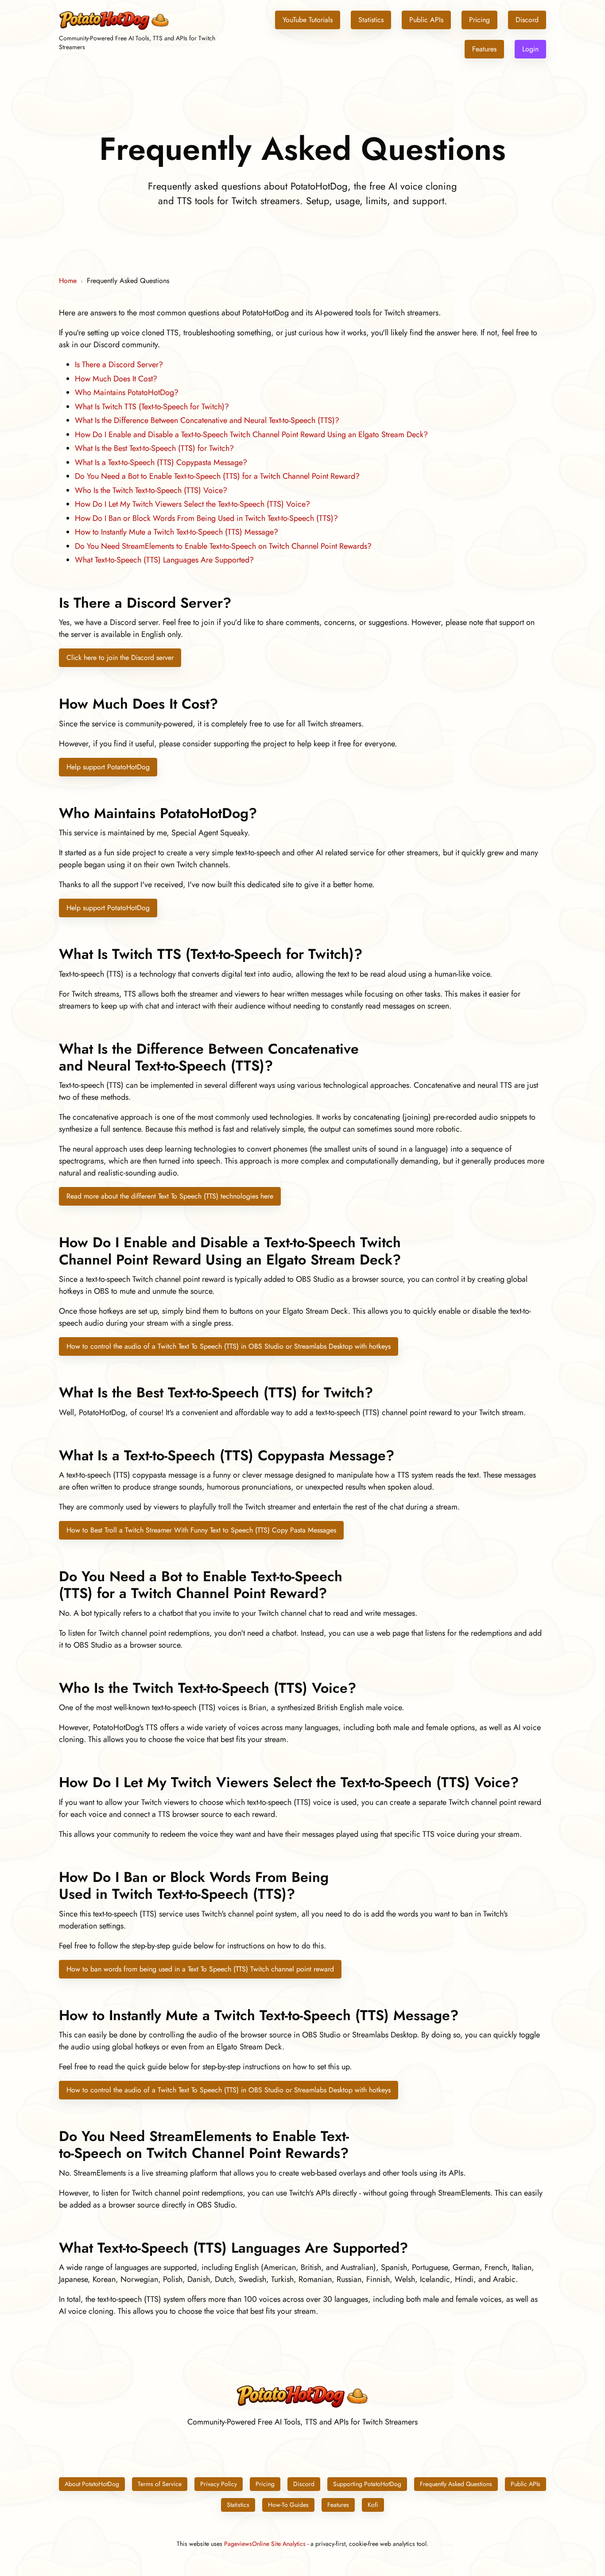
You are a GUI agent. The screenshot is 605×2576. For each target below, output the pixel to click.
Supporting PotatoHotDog (367, 2484)
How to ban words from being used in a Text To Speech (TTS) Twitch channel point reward (200, 1969)
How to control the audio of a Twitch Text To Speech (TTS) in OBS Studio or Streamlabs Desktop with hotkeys (229, 1346)
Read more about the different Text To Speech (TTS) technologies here (170, 1196)
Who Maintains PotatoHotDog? (127, 392)
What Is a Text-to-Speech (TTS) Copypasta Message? (161, 462)
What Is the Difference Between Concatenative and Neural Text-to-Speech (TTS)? (207, 420)
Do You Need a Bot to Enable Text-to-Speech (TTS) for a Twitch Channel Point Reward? (217, 476)
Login (530, 49)
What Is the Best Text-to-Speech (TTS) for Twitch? (154, 448)
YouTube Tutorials (308, 20)
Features (484, 49)
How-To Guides (288, 2505)
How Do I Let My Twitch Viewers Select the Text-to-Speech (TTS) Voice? (192, 504)
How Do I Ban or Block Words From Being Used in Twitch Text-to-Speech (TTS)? (206, 518)
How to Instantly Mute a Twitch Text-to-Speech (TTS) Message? (176, 532)
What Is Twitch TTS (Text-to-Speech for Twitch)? (152, 407)
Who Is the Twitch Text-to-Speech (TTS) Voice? (151, 490)
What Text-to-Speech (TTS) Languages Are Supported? (164, 560)
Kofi (373, 2505)
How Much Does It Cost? (116, 379)
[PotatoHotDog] (114, 29)
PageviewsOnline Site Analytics (265, 2544)
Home (68, 281)
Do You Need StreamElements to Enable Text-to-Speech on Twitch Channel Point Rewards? (223, 546)
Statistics (371, 20)
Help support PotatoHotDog (108, 767)
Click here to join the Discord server (120, 658)
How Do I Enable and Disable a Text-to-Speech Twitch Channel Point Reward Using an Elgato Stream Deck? (251, 435)
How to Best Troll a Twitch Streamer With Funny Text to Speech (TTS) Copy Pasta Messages (201, 1530)
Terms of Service (160, 2484)
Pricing (479, 20)
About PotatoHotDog (92, 2484)
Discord (527, 20)
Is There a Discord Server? (119, 365)
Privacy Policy (219, 2484)
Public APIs (426, 20)
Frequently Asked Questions (456, 2484)
